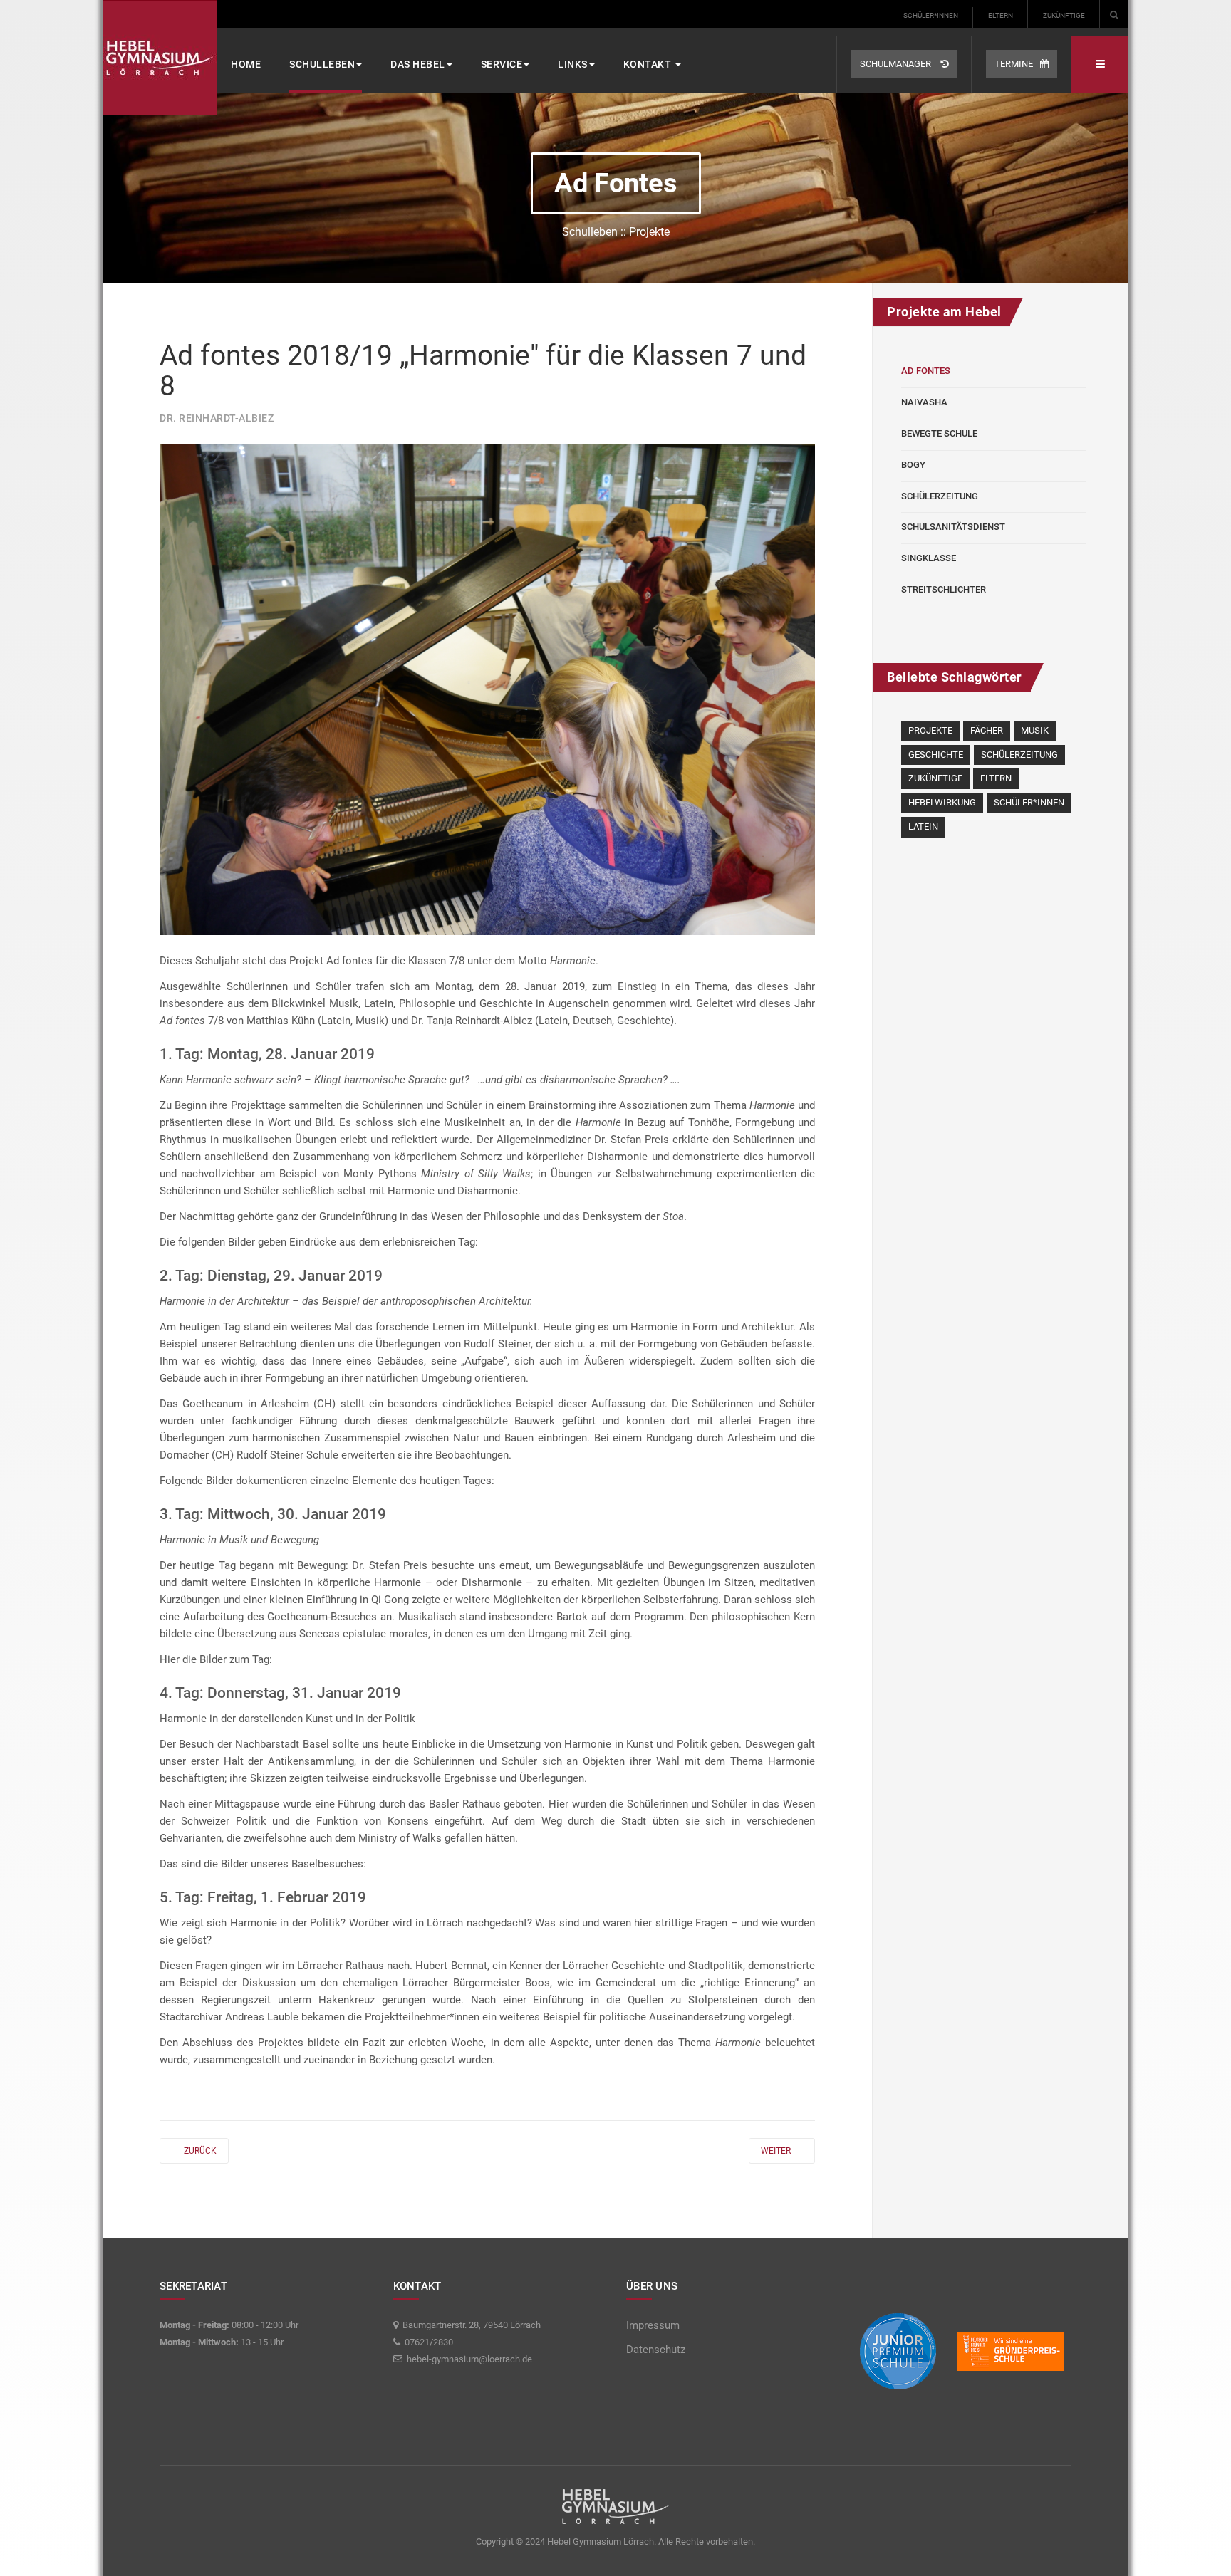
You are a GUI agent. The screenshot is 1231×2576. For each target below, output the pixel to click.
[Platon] (160, 57)
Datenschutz (656, 2350)
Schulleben (322, 64)
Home (246, 64)
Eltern (1001, 15)
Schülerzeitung (940, 496)
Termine (1014, 64)
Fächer (987, 730)
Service (502, 64)
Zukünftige (1064, 15)
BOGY (913, 465)
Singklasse (929, 558)
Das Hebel (418, 64)
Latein (923, 826)
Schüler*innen (931, 15)
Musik (1035, 730)
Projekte (930, 730)
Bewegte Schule (939, 433)
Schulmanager (897, 64)
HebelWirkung (942, 802)
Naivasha (924, 402)
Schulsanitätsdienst (953, 527)
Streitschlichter (944, 589)
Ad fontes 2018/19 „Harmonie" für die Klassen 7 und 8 (483, 371)
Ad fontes (926, 371)
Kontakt (649, 64)
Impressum (653, 2325)
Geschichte (936, 755)
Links (573, 64)
